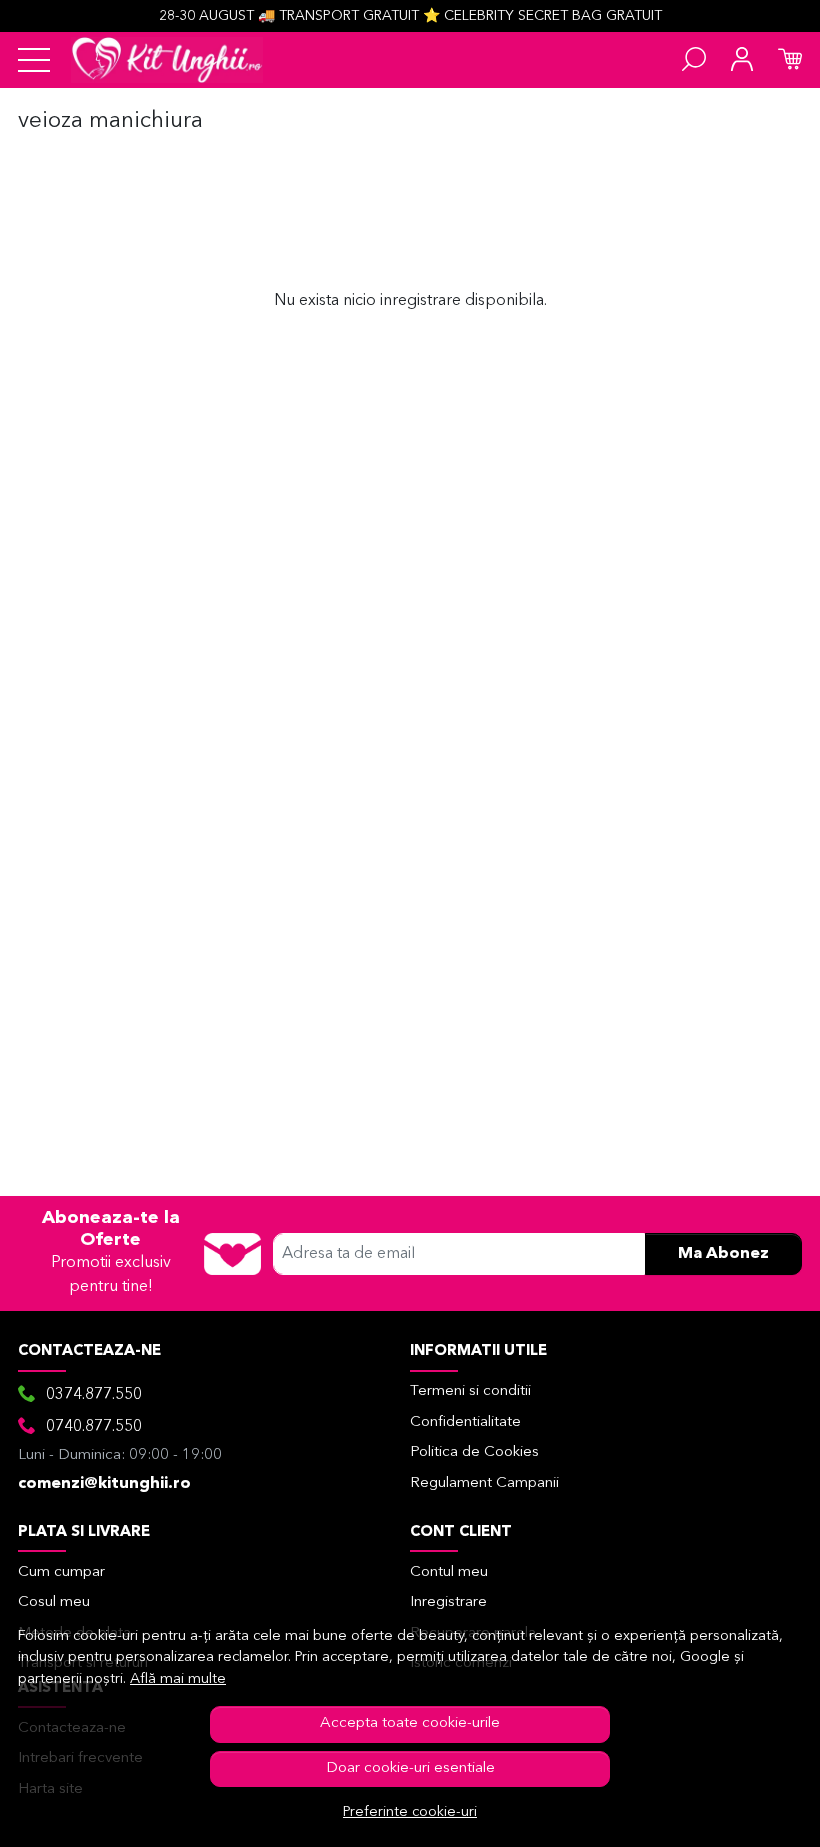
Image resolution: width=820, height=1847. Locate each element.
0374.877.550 (94, 1395)
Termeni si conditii (470, 1391)
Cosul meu (54, 1602)
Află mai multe (178, 1679)
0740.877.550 (94, 1427)
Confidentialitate (465, 1422)
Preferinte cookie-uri (410, 1812)
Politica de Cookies (474, 1452)
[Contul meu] (742, 60)
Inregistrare (448, 1602)
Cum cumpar (61, 1572)
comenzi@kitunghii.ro (104, 1484)
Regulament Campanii (484, 1483)
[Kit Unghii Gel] (167, 60)
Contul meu (449, 1572)
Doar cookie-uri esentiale (410, 1768)
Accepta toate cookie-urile (410, 1723)
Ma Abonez (723, 1254)
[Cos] (790, 60)
